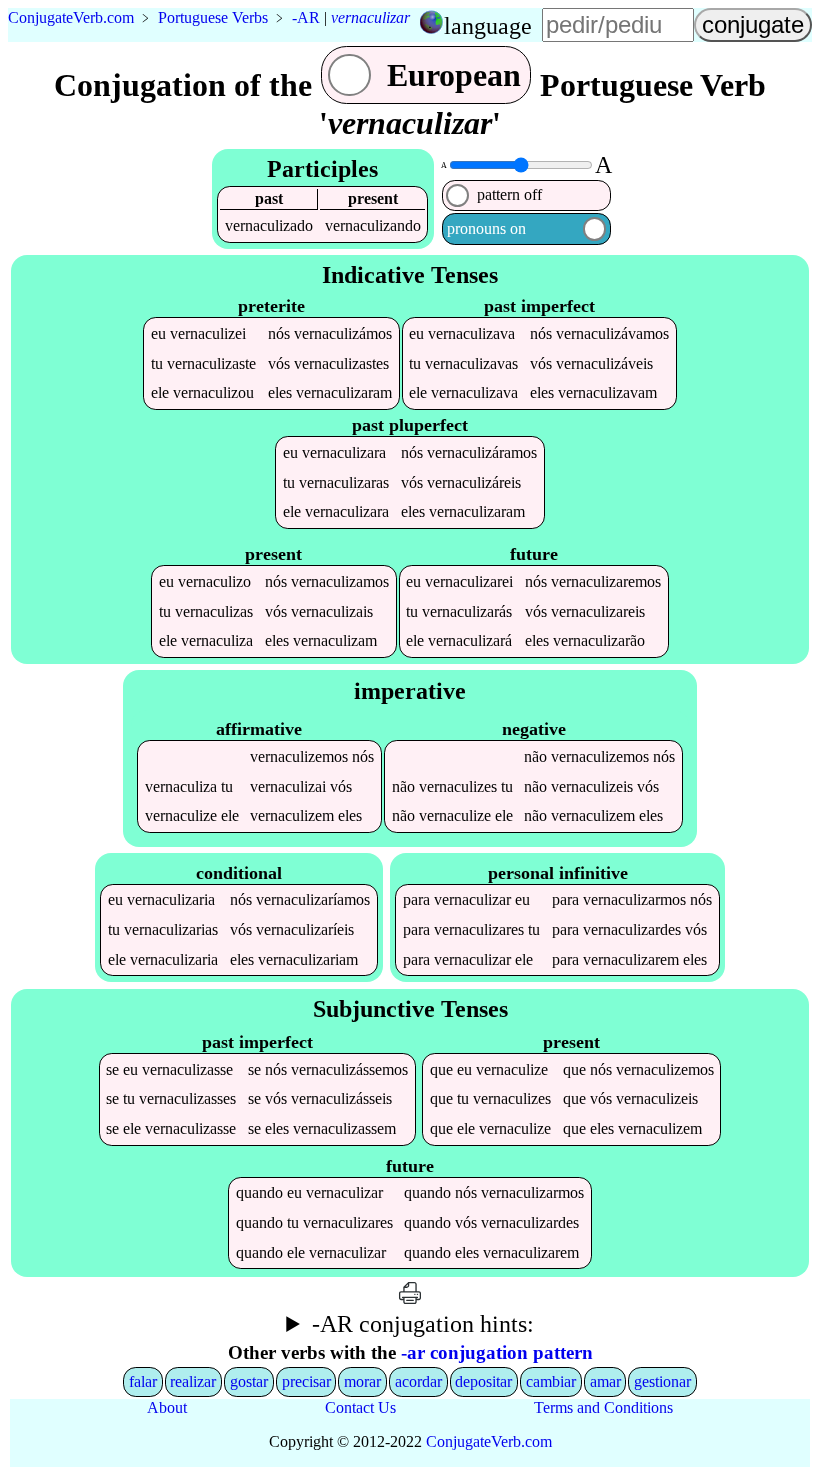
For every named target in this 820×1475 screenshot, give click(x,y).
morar (362, 1381)
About (167, 1407)
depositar (483, 1381)
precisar (306, 1381)
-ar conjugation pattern (497, 1352)
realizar (193, 1381)
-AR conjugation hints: (423, 1324)
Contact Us (360, 1407)
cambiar (551, 1381)
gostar (249, 1381)
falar (143, 1381)
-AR (306, 17)
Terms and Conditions (603, 1407)
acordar (418, 1381)
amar (605, 1381)
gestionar (662, 1381)
